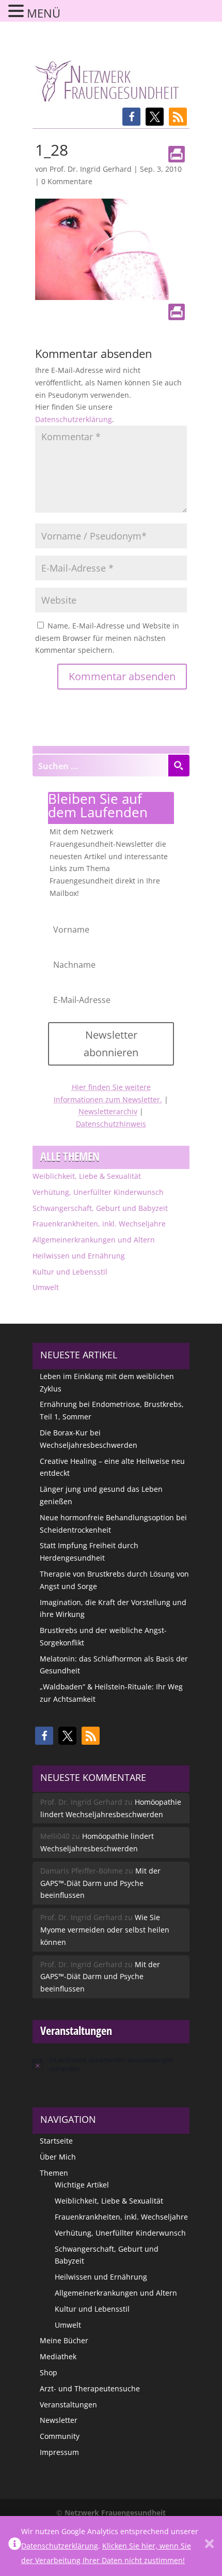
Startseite (56, 2141)
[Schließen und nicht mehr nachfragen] (209, 2546)
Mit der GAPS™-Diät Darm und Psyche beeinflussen (100, 1883)
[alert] (111, 2064)
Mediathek (58, 2356)
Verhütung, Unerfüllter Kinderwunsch (98, 1192)
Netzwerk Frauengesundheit (115, 2513)
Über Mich (58, 2157)
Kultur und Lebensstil (70, 1272)
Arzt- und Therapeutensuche (90, 2388)
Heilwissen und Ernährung (79, 1256)
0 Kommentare (67, 181)
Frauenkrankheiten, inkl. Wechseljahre (99, 1224)
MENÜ (44, 13)
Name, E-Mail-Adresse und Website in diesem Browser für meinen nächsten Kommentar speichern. (107, 638)
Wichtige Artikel (82, 2185)
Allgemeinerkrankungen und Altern (94, 1240)
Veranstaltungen (68, 2405)
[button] (131, 117)
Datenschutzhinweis (111, 1124)
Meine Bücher (64, 2340)
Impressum (59, 2452)
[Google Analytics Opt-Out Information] (15, 2546)
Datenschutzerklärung (74, 419)
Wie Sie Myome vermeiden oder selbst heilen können (105, 1930)
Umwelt (46, 1287)
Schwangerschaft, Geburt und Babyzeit (100, 1208)
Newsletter (59, 2420)
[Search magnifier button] (179, 766)
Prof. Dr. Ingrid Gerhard (91, 169)
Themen (54, 2173)
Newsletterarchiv (108, 1111)
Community (60, 2436)
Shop (49, 2372)
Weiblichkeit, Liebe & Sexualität (87, 1176)
